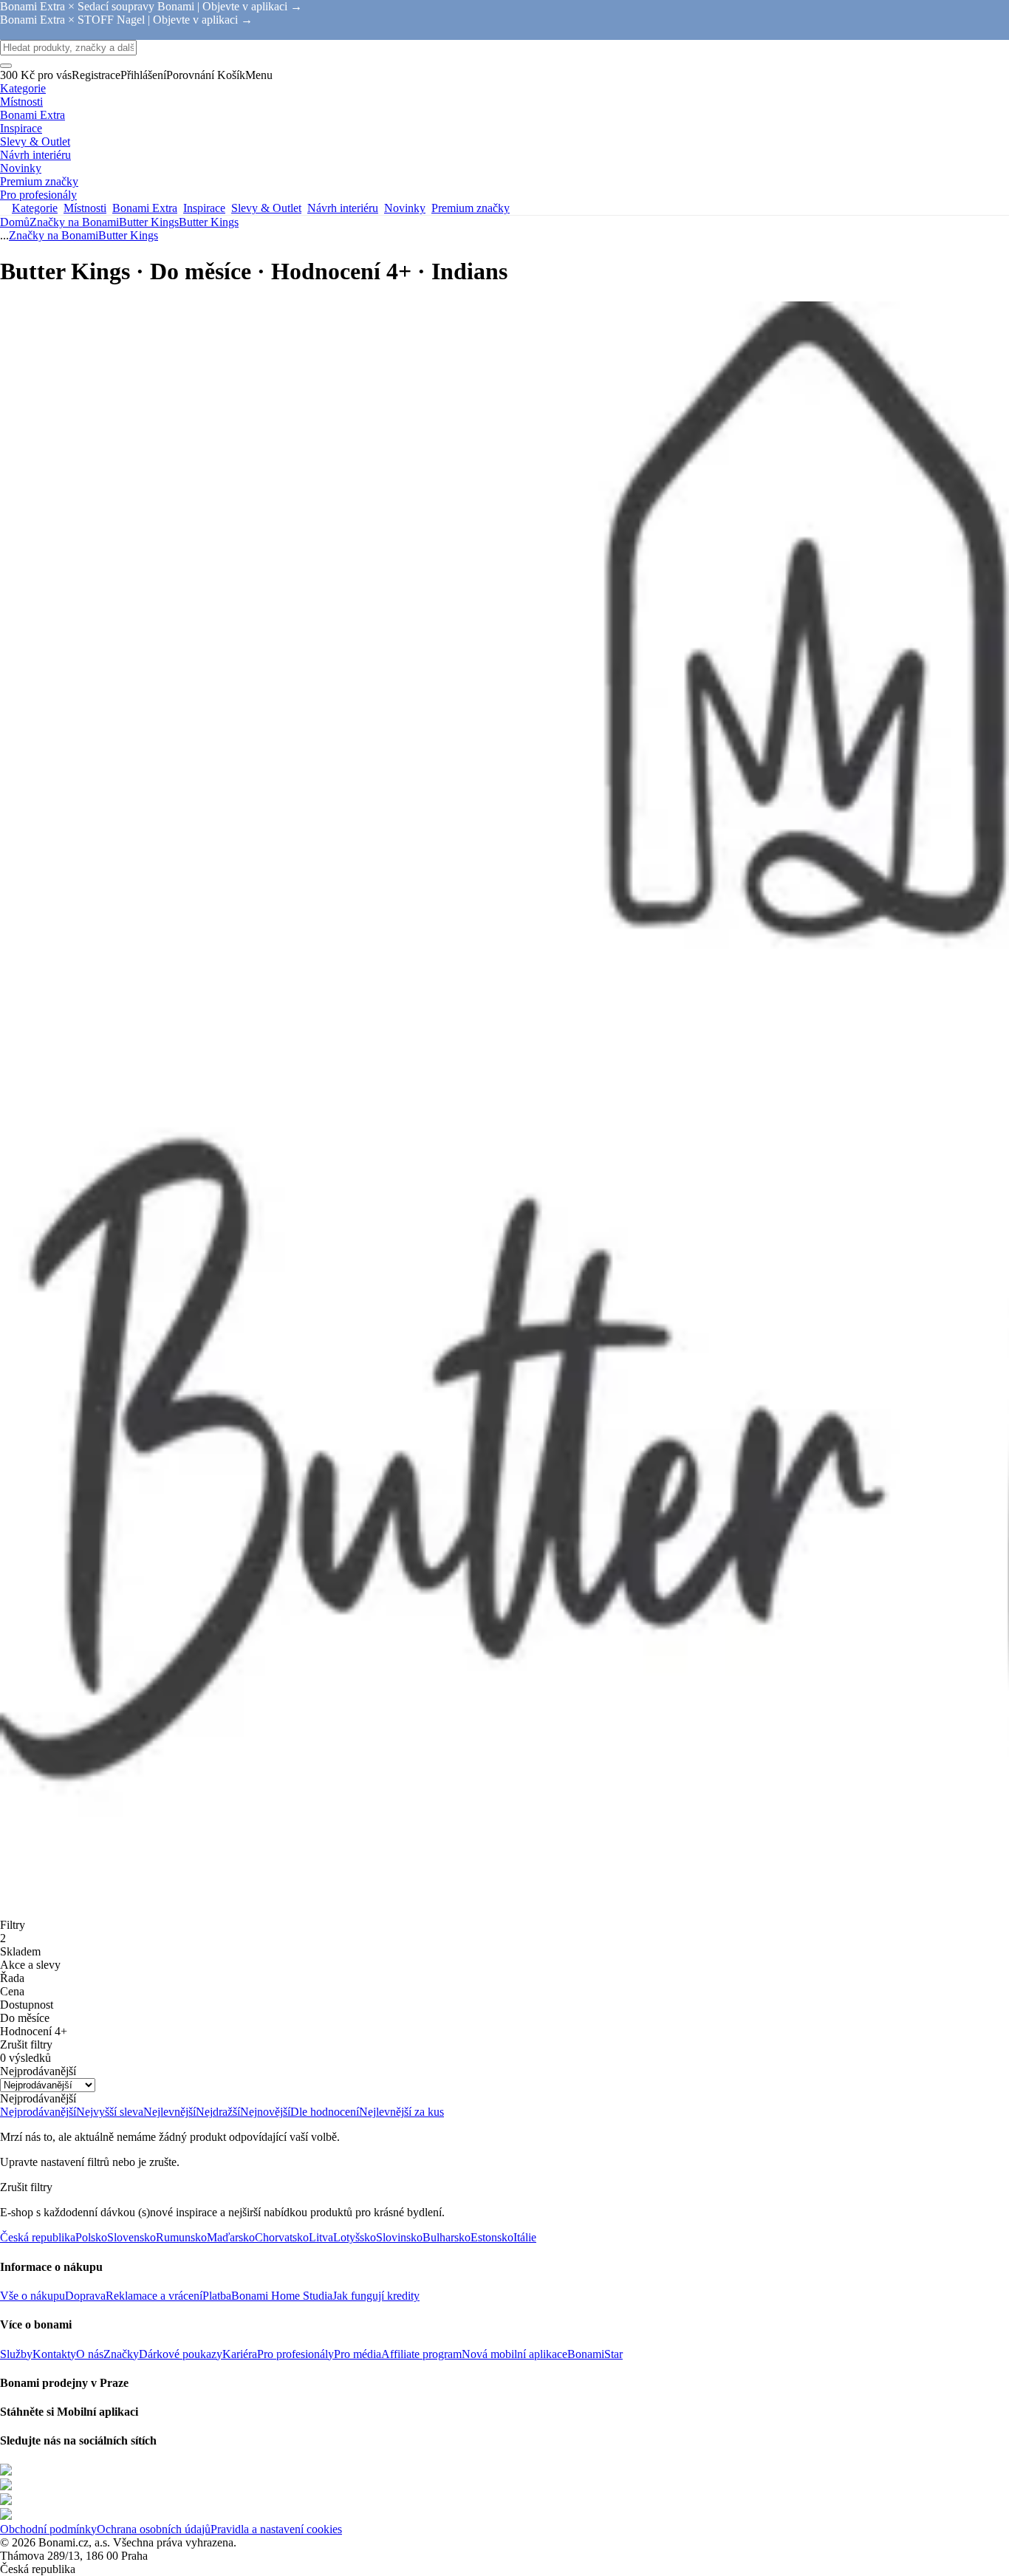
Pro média (358, 2354)
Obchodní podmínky (48, 2529)
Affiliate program (421, 2354)
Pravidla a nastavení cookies (276, 2529)
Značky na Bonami (74, 222)
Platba (217, 2296)
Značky (121, 2354)
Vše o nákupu (33, 2296)
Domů (15, 222)
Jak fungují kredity (376, 2296)
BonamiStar (595, 2354)
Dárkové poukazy (181, 2354)
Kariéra (240, 2354)
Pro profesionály (295, 2354)
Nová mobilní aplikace (514, 2354)
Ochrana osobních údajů (154, 2529)
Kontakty (54, 2354)
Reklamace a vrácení (154, 2296)
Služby (16, 2354)
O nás (90, 2354)
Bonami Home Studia (282, 2296)
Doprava (85, 2296)
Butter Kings (209, 222)
